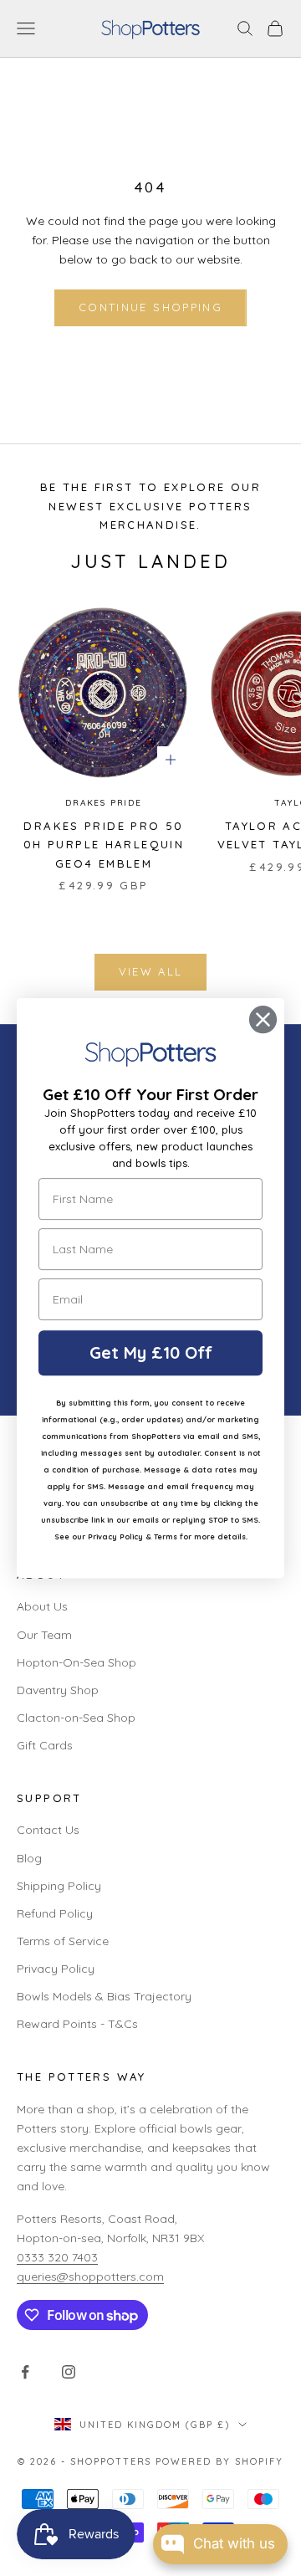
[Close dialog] (263, 1019)
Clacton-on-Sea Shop (76, 1718)
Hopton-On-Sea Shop (77, 1662)
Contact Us (48, 1830)
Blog (29, 1858)
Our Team (44, 1635)
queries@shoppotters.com (90, 2276)
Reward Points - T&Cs (77, 2024)
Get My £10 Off (151, 1352)
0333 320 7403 (57, 2257)
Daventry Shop (58, 1690)
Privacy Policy (56, 1969)
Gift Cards (45, 1745)
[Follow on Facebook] (25, 2372)
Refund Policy (55, 1913)
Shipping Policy (59, 1886)
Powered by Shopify (219, 2461)
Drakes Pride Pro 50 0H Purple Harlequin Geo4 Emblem (104, 845)
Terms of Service (63, 1941)
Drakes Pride (104, 803)
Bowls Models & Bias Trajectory (104, 1996)
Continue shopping (150, 307)
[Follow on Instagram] (69, 2372)
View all (151, 971)
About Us (42, 1606)
